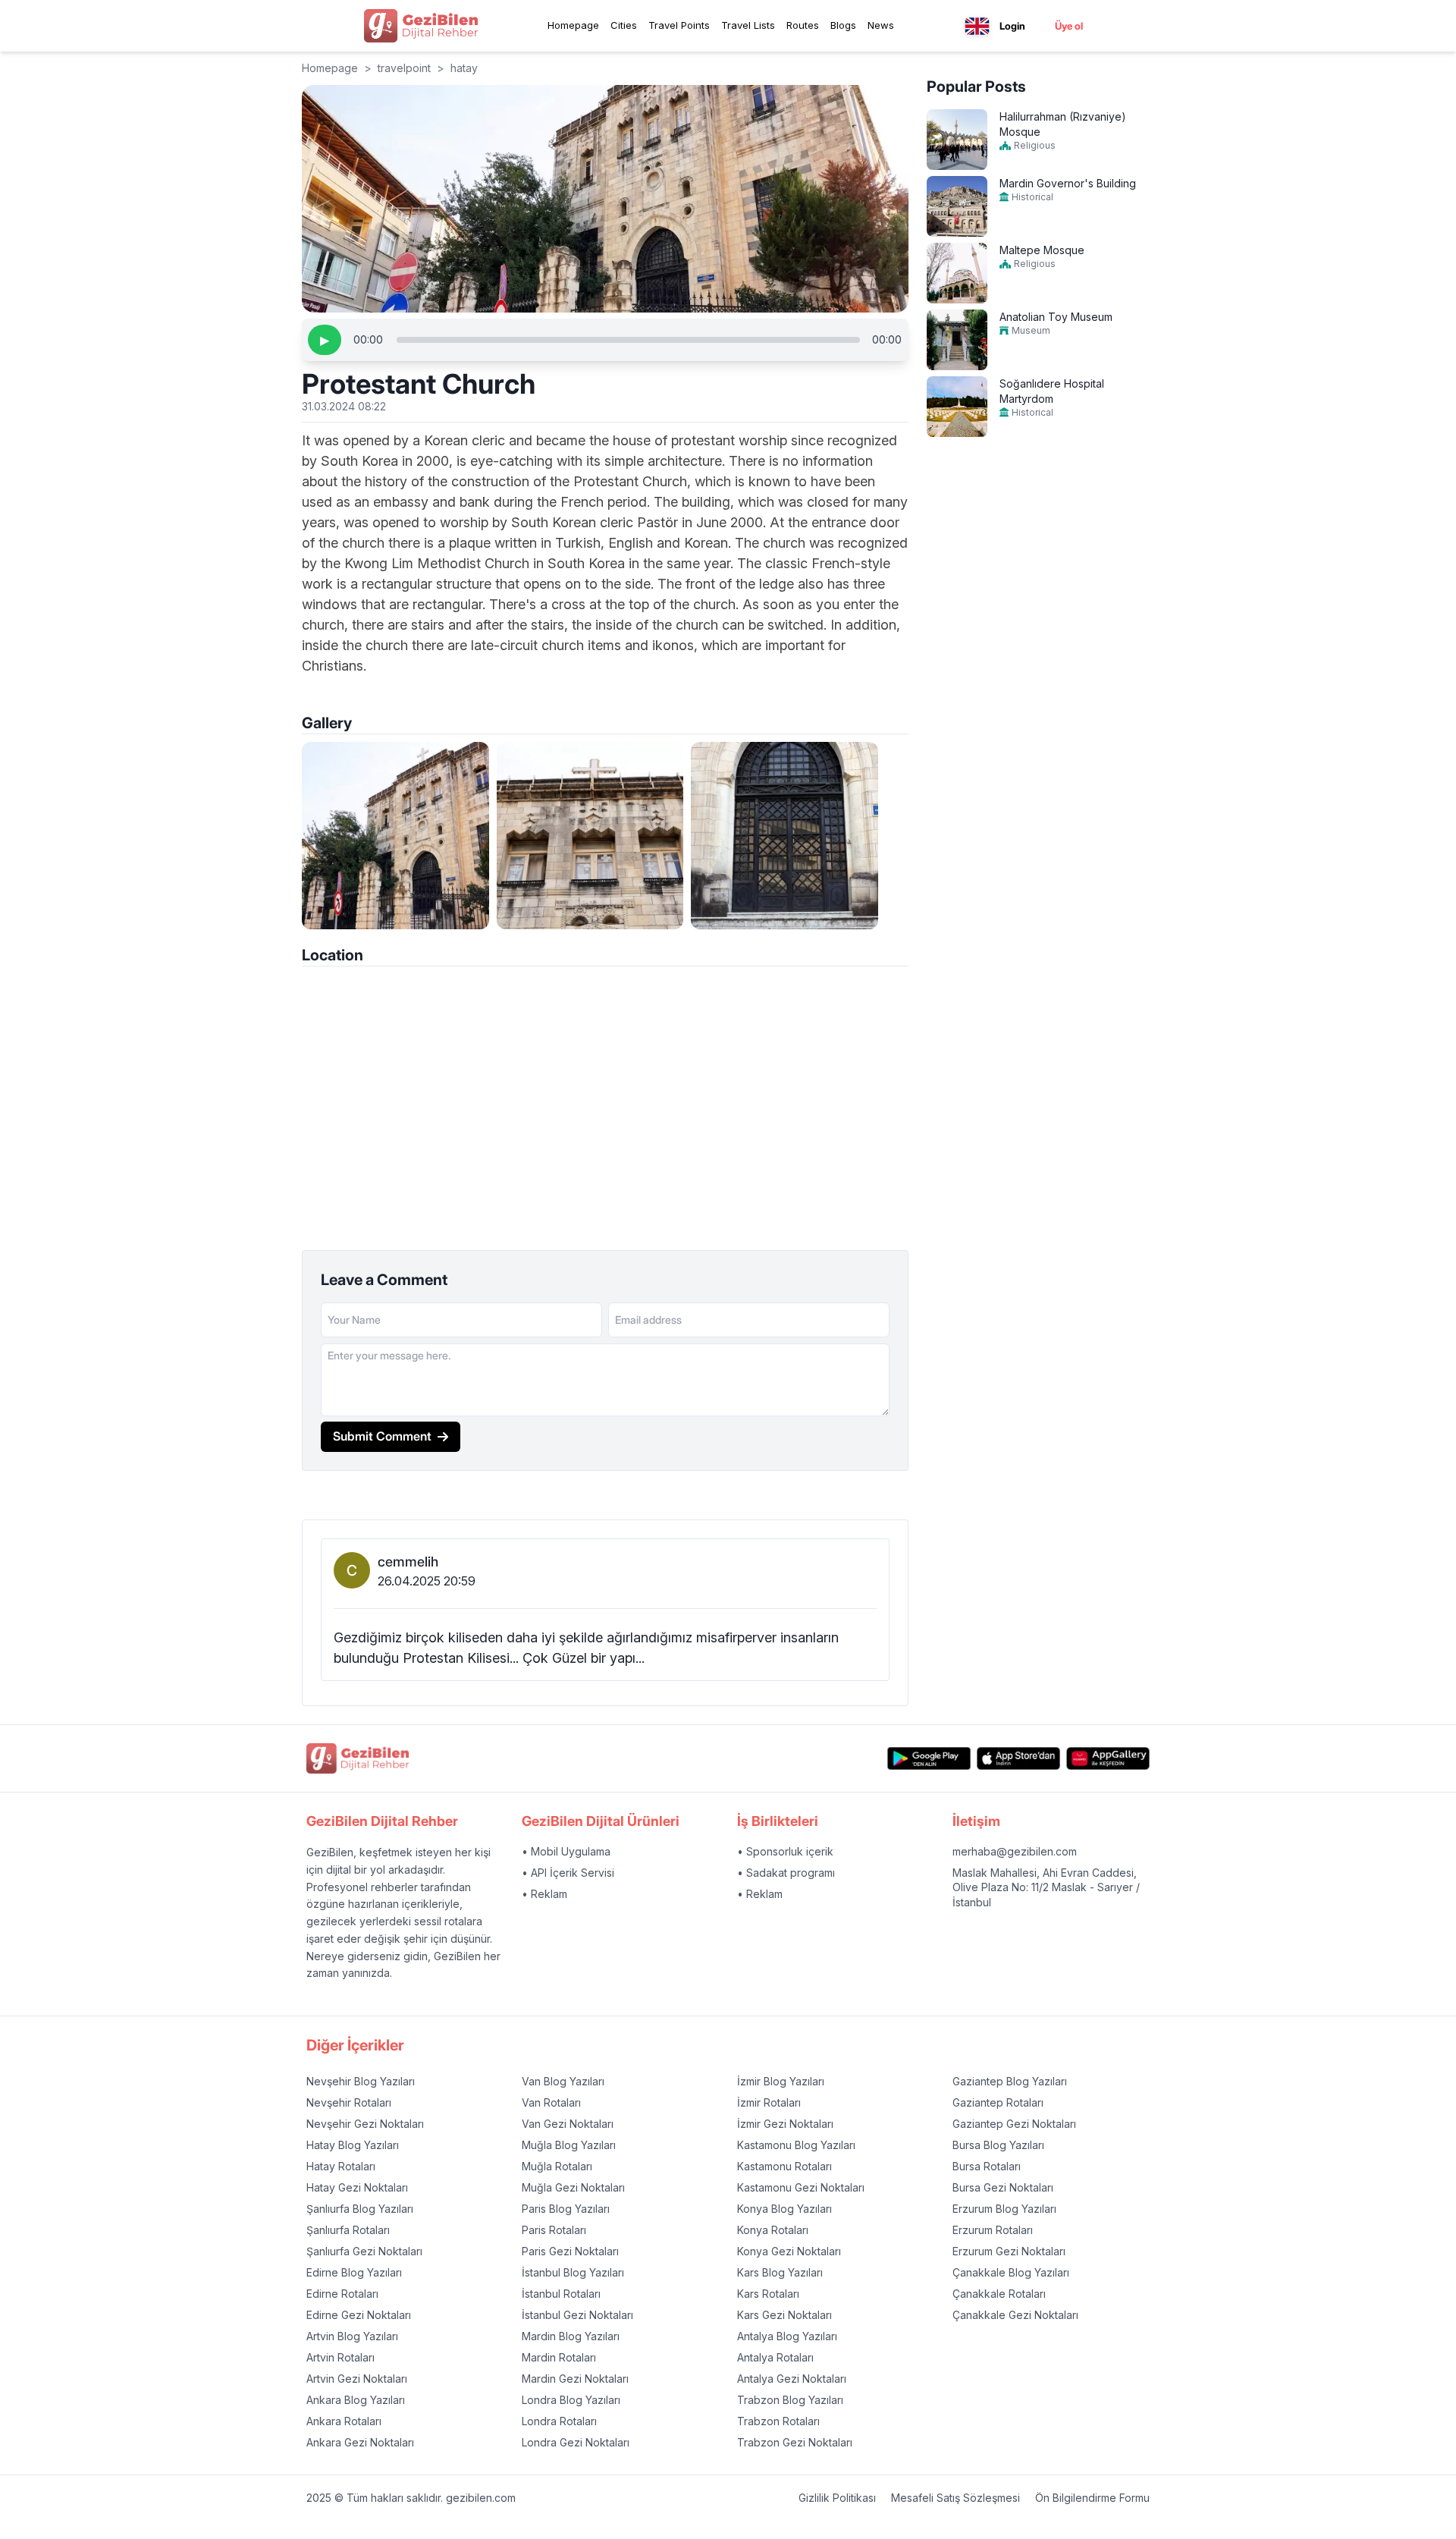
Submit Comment (382, 1436)
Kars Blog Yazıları (780, 2272)
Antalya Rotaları (775, 2357)
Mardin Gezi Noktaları (575, 2379)
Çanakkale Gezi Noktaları (1015, 2315)
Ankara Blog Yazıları (356, 2400)
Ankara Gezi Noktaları (360, 2442)
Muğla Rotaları (557, 2166)
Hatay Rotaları (341, 2166)
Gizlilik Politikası (837, 2498)
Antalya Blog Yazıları (787, 2336)
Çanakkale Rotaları (999, 2294)
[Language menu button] (977, 26)
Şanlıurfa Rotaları (348, 2230)
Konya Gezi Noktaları (789, 2251)
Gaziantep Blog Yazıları (1010, 2081)
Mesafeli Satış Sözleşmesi (955, 2498)
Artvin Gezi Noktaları (357, 2379)
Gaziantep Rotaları (998, 2102)
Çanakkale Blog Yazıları (1011, 2272)
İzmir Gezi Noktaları (785, 2124)
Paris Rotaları (554, 2230)
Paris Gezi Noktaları (570, 2251)
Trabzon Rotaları (778, 2421)
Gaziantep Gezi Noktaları (1014, 2124)
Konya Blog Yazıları (784, 2209)
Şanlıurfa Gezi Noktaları (364, 2251)
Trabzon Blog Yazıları (790, 2400)
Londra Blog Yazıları (571, 2400)
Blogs (843, 25)
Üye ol (1069, 26)
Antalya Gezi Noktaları (792, 2379)
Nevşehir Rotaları (349, 2102)
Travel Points (679, 25)
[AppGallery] (1108, 1759)
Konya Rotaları (773, 2230)
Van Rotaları (551, 2102)
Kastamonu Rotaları (784, 2166)
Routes (803, 25)
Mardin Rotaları (559, 2357)
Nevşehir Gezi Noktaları (365, 2124)
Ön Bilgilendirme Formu (1092, 2498)
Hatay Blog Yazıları (353, 2145)
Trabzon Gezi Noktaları (795, 2442)
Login (1012, 26)
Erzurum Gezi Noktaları (1009, 2251)
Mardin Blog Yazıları (571, 2336)
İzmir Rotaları (769, 2102)
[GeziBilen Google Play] (929, 1759)
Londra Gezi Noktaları (576, 2442)
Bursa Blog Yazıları (998, 2145)
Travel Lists (748, 25)
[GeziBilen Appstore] (1018, 1759)
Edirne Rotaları (342, 2294)
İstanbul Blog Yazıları (573, 2272)
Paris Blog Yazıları (566, 2209)
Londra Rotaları (559, 2421)
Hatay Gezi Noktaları (357, 2187)
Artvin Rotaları (340, 2357)
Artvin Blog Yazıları (352, 2336)
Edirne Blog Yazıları (354, 2272)
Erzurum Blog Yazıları (1004, 2209)
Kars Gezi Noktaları (784, 2315)
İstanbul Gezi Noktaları (577, 2315)
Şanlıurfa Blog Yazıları (360, 2209)
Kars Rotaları (768, 2294)
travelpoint (404, 68)
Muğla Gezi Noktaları (573, 2187)
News (881, 25)
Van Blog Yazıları (563, 2081)
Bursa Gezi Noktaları (1003, 2187)
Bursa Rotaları (987, 2166)
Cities (624, 25)
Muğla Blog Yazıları (569, 2145)
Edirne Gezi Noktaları (359, 2315)
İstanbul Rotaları (561, 2294)
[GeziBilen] (421, 26)
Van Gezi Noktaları (568, 2124)
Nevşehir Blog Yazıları (361, 2081)
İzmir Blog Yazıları (781, 2081)
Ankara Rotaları (344, 2421)
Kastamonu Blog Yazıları (796, 2145)
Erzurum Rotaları (993, 2230)
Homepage (573, 25)
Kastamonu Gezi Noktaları (801, 2187)
